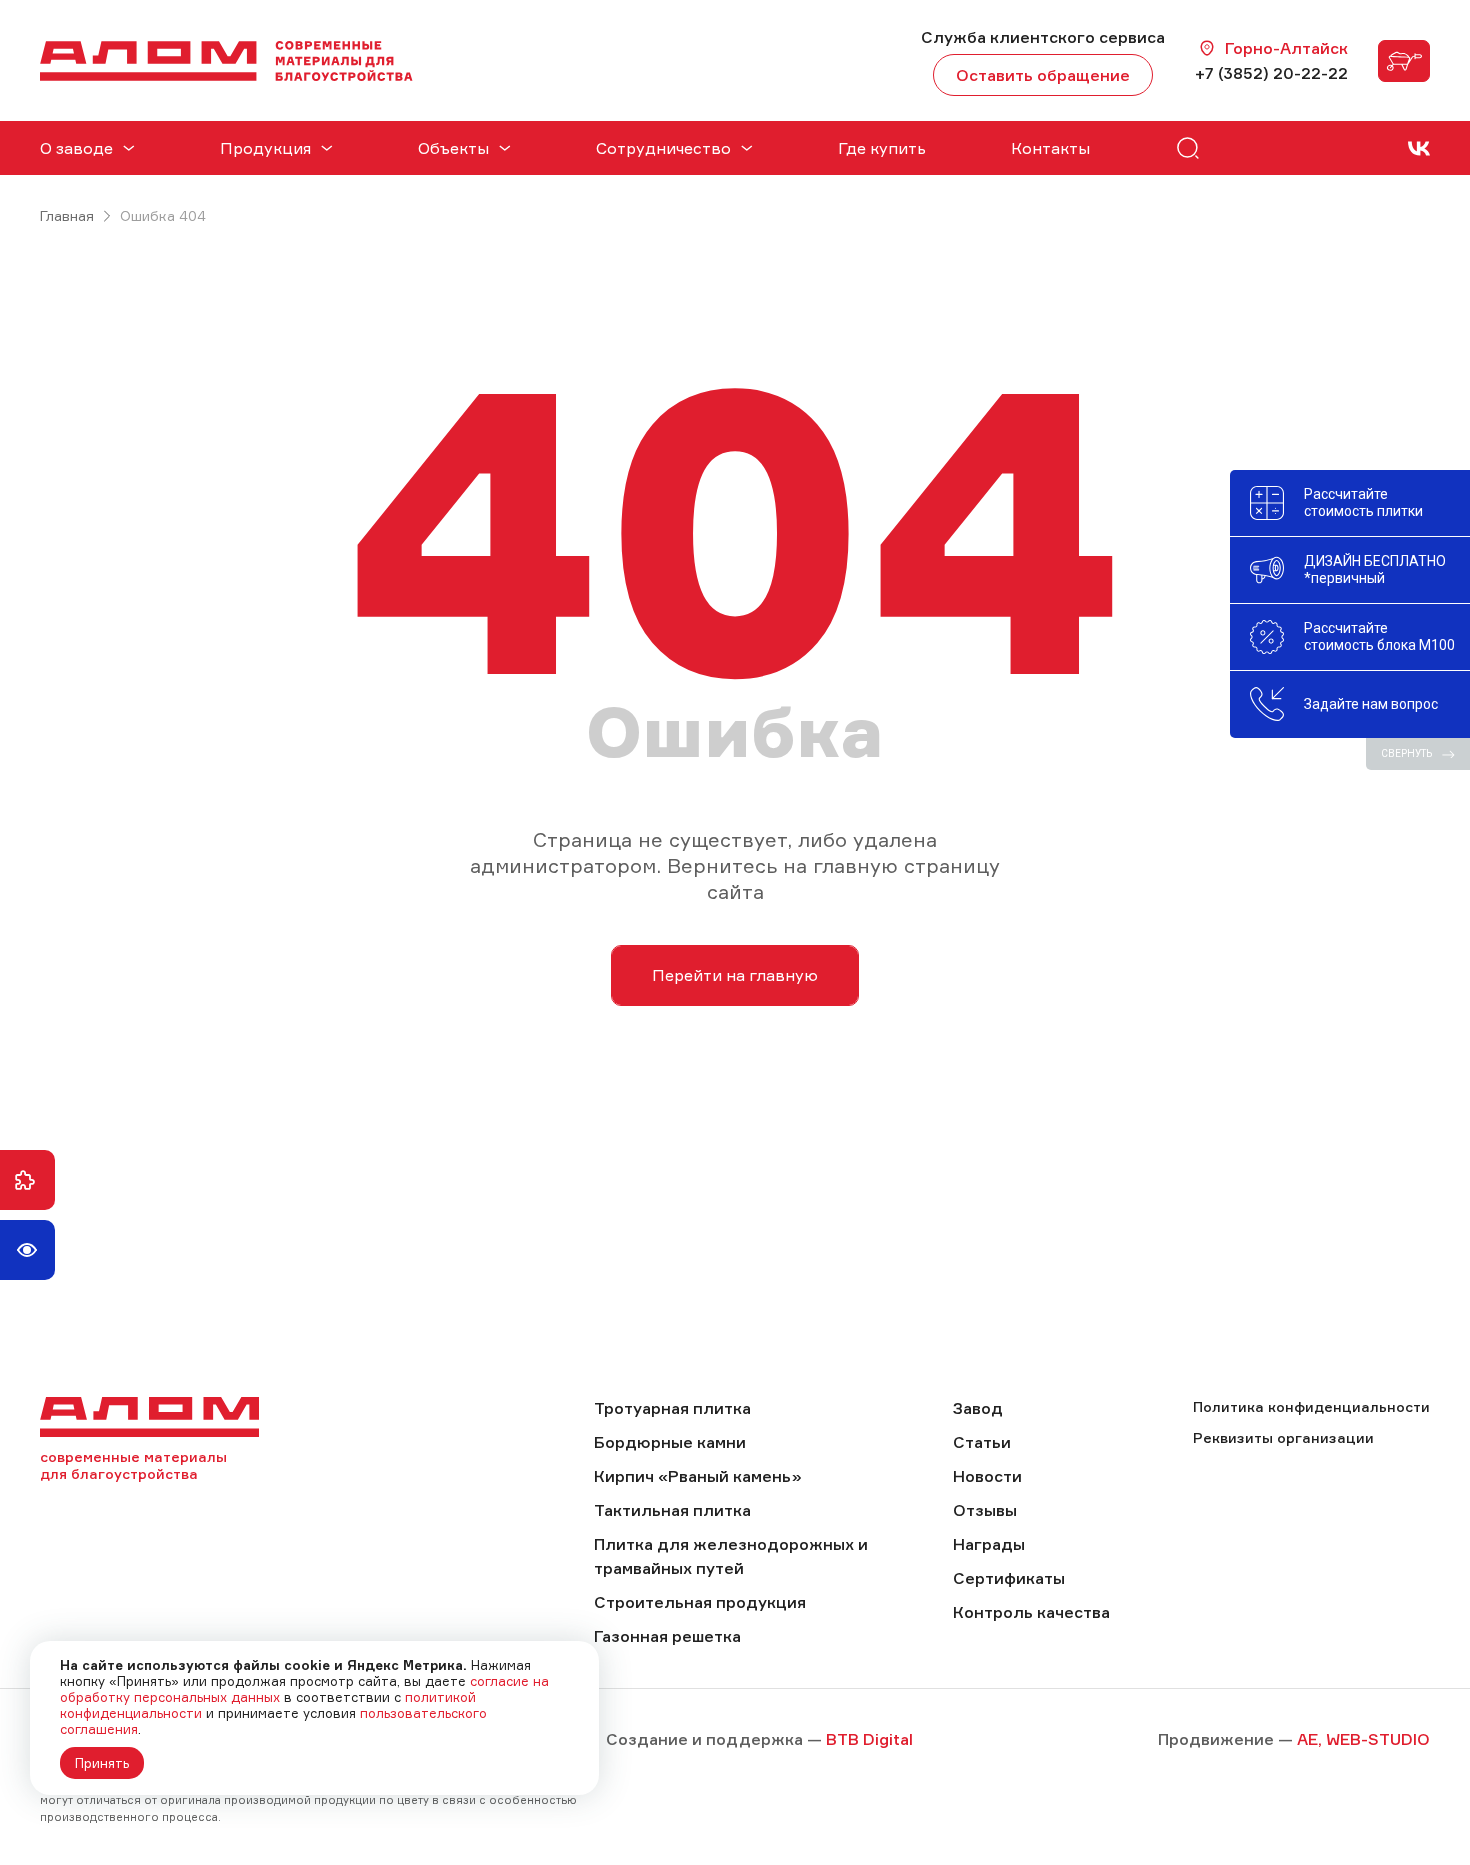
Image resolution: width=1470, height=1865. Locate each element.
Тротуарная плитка (672, 1408)
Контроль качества (1031, 1612)
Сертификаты (1009, 1578)
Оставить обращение (1043, 75)
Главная (67, 215)
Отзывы (985, 1510)
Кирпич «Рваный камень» (698, 1476)
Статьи (982, 1442)
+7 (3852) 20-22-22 (1271, 73)
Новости (987, 1476)
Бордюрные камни (670, 1442)
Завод (978, 1408)
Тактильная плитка (672, 1510)
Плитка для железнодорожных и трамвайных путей (731, 1556)
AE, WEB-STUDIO (1363, 1739)
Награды (989, 1544)
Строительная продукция (700, 1602)
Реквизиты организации (1283, 1437)
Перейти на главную (735, 975)
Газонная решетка (667, 1636)
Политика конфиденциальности (1311, 1406)
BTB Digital (869, 1739)
